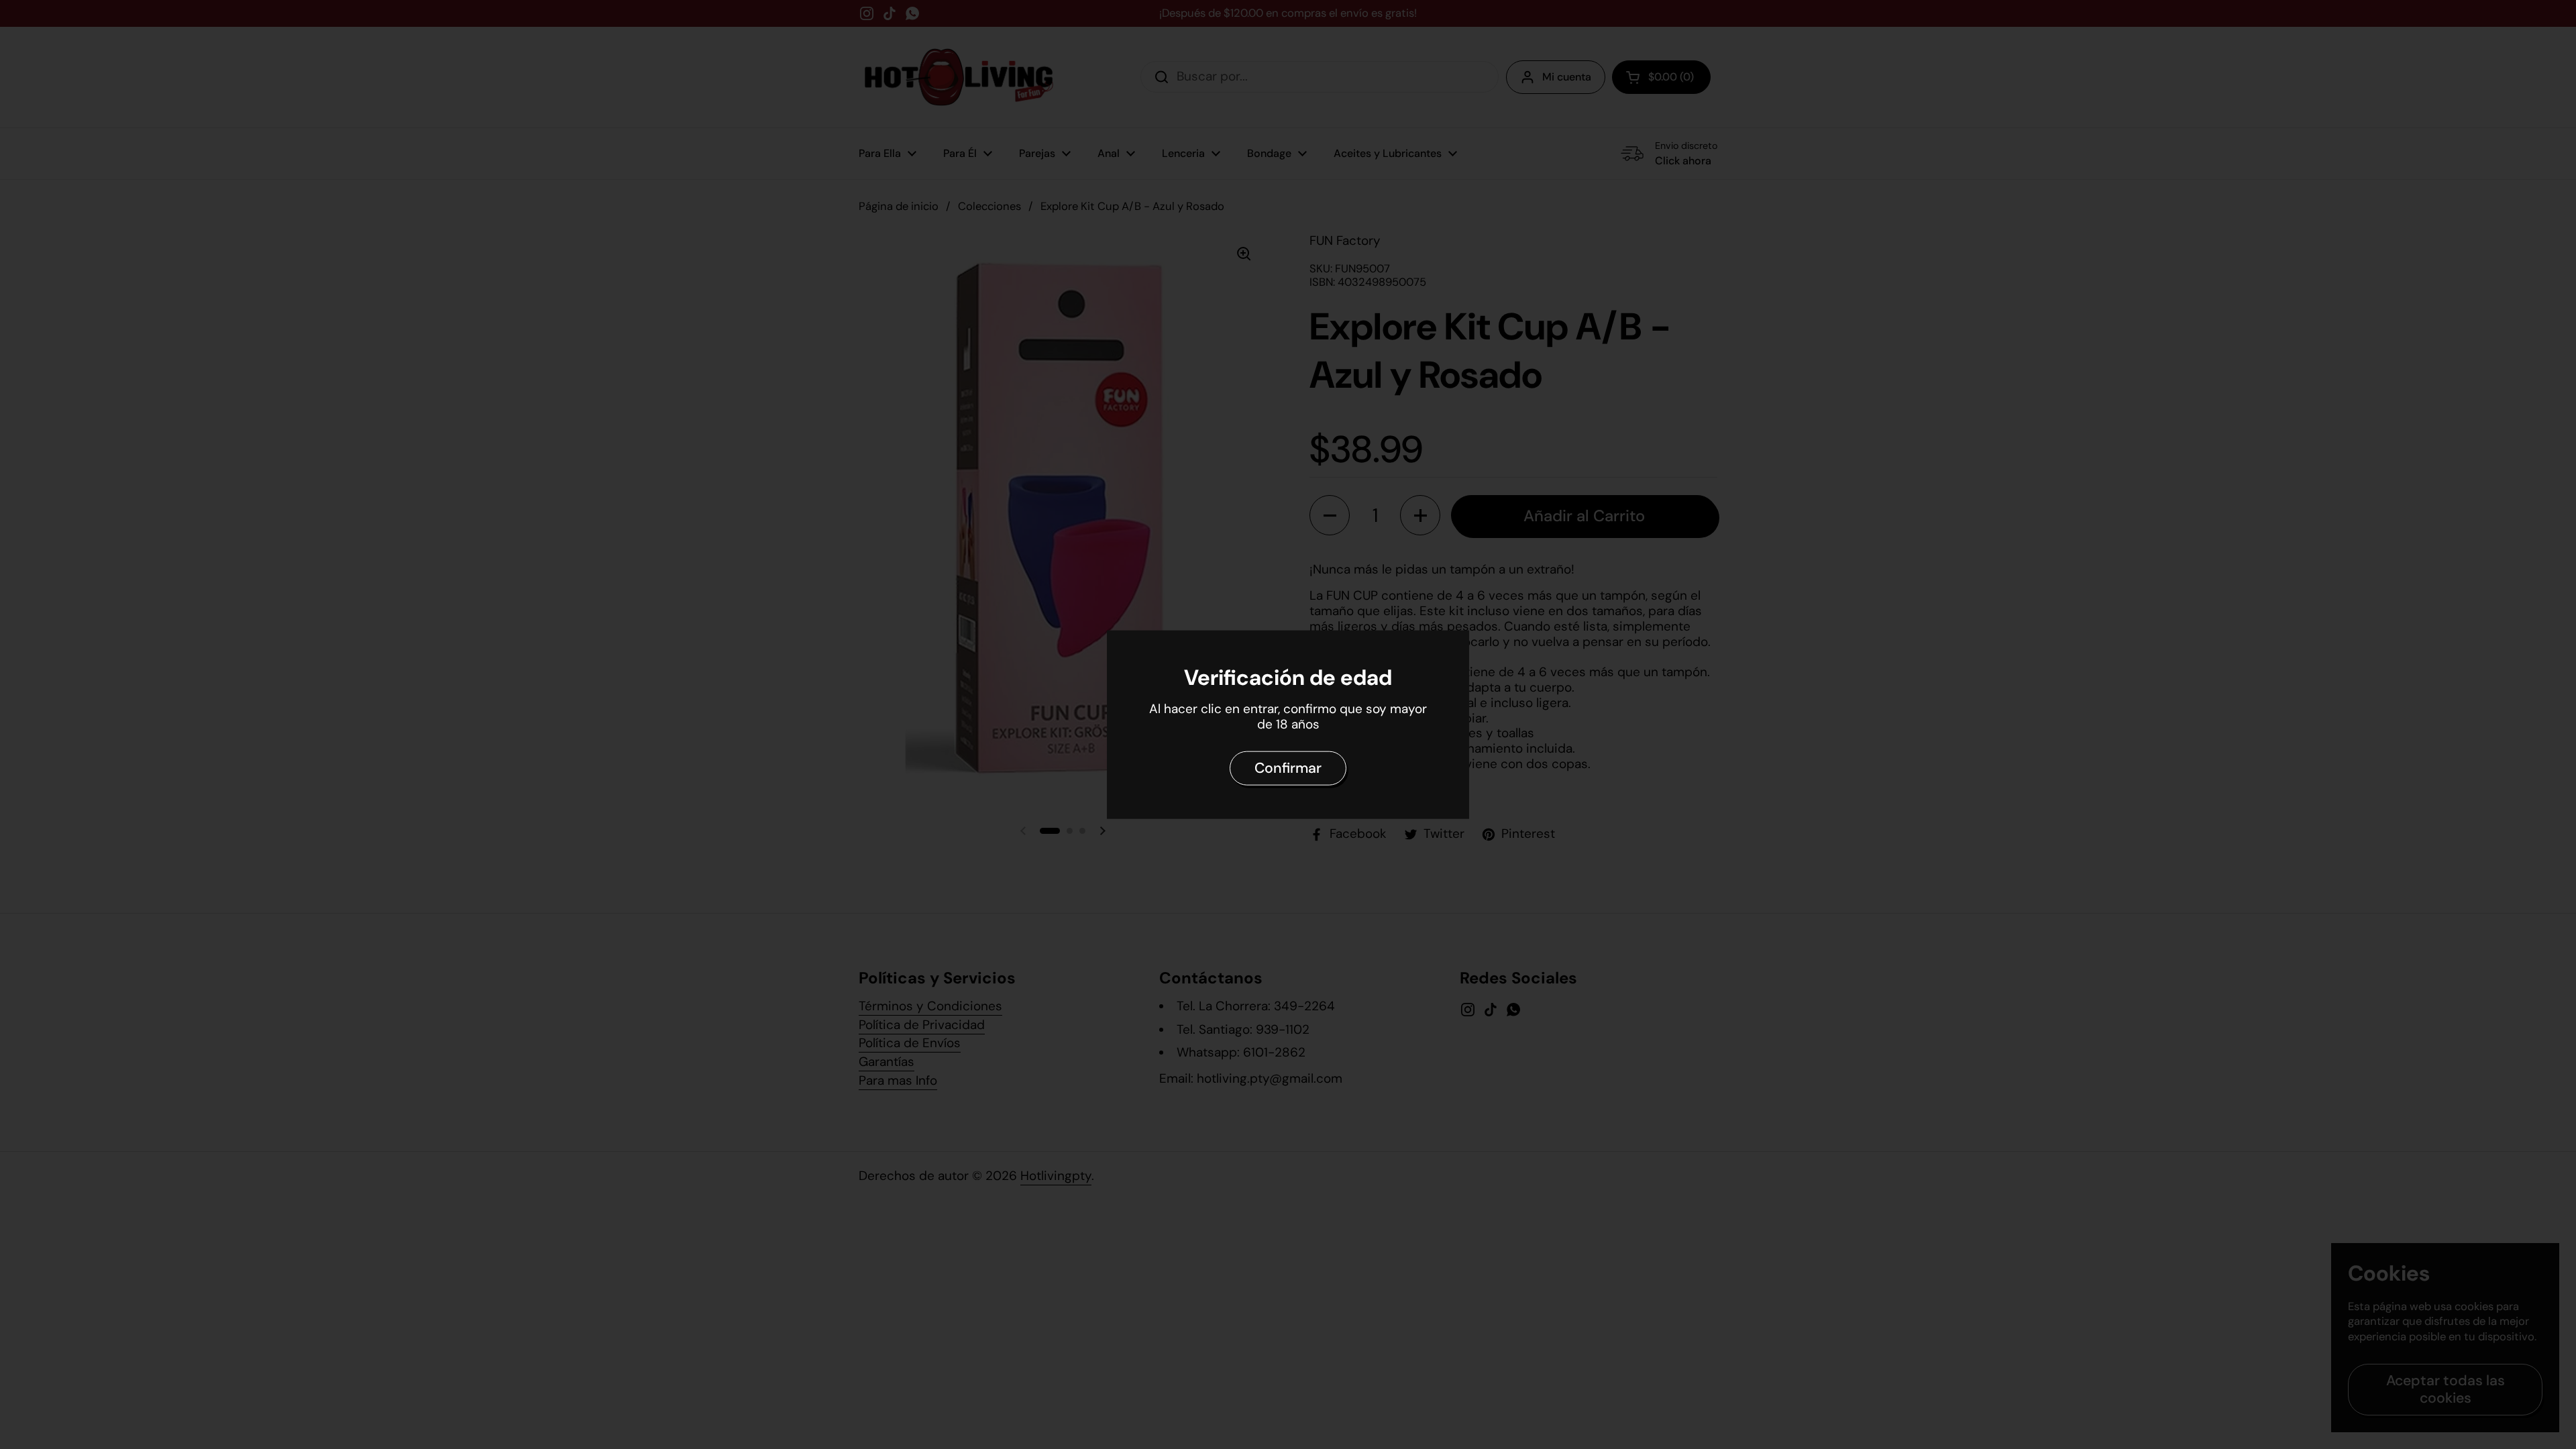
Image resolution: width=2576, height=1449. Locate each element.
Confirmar (1288, 768)
